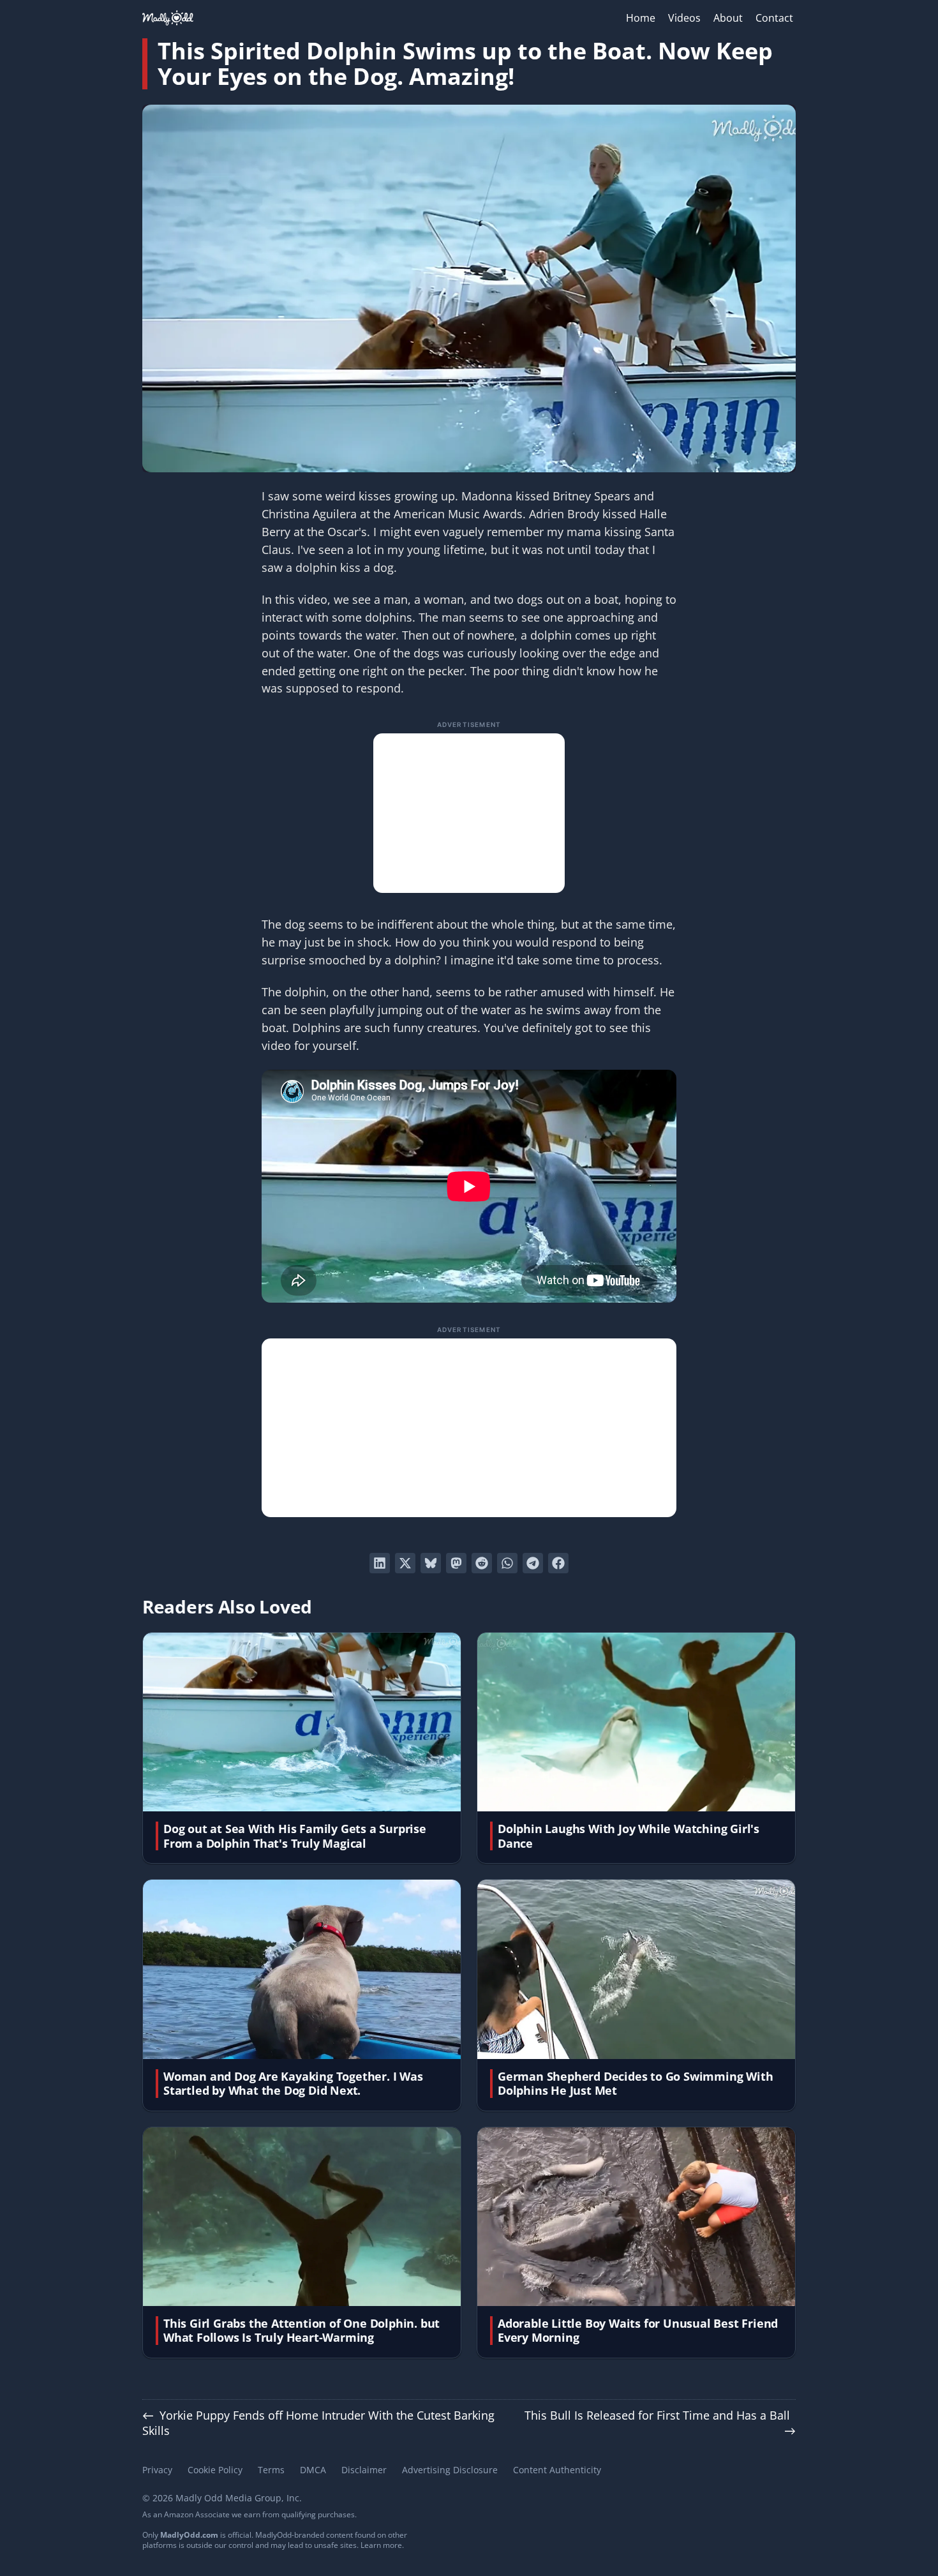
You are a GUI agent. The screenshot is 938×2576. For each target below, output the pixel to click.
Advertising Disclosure (450, 2470)
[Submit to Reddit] (482, 1563)
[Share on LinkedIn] (380, 1563)
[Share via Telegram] (533, 1563)
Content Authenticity (557, 2470)
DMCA (313, 2470)
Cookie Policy (215, 2470)
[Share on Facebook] (558, 1563)
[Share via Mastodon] (456, 1563)
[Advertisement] (469, 813)
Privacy (157, 2470)
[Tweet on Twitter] (405, 1563)
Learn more (381, 2545)
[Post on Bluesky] (431, 1563)
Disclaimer (364, 2470)
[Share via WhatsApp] (507, 1563)
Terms (271, 2470)
